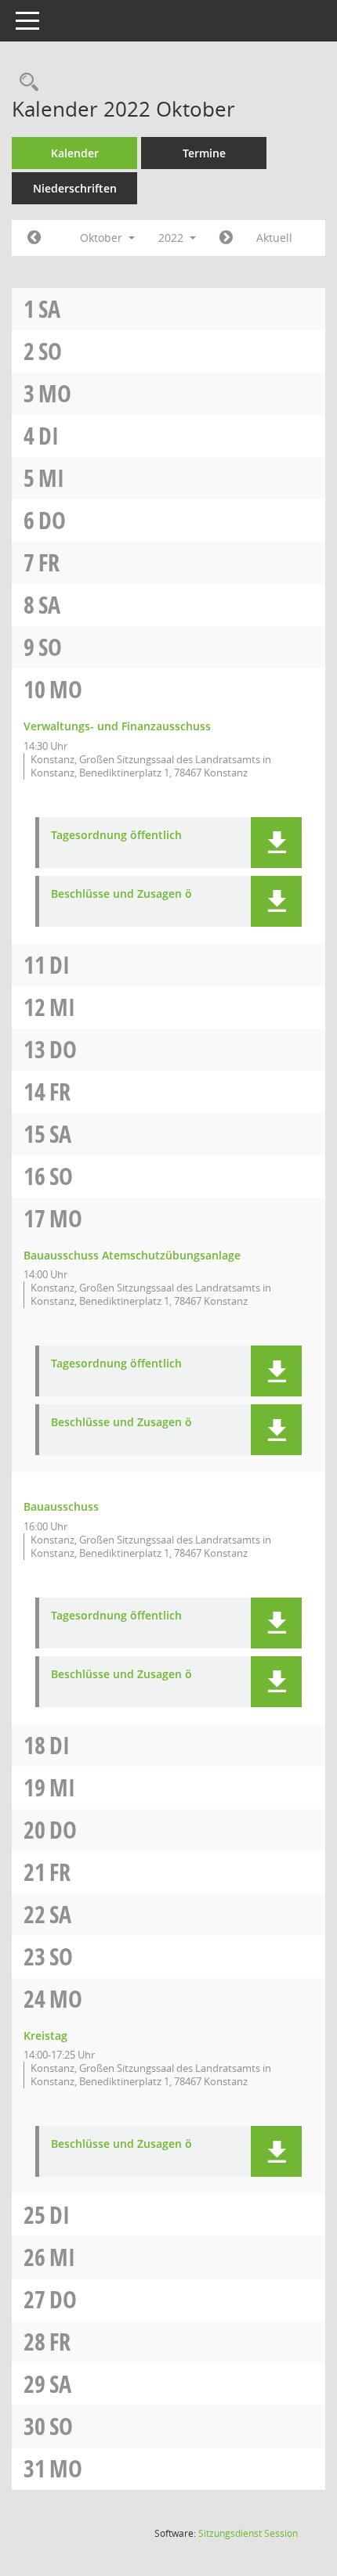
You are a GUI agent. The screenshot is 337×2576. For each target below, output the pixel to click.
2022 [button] (172, 238)
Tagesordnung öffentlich (116, 836)
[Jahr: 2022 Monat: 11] (226, 238)
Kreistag (45, 2036)
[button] (276, 843)
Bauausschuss (61, 1506)
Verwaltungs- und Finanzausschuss (117, 726)
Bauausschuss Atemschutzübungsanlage (132, 1255)
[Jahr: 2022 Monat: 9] (34, 238)
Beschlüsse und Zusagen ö (121, 894)
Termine (204, 153)
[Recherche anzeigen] (25, 83)
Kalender (75, 153)
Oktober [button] (103, 238)
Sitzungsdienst (248, 2533)
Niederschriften (75, 188)
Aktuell (274, 238)
